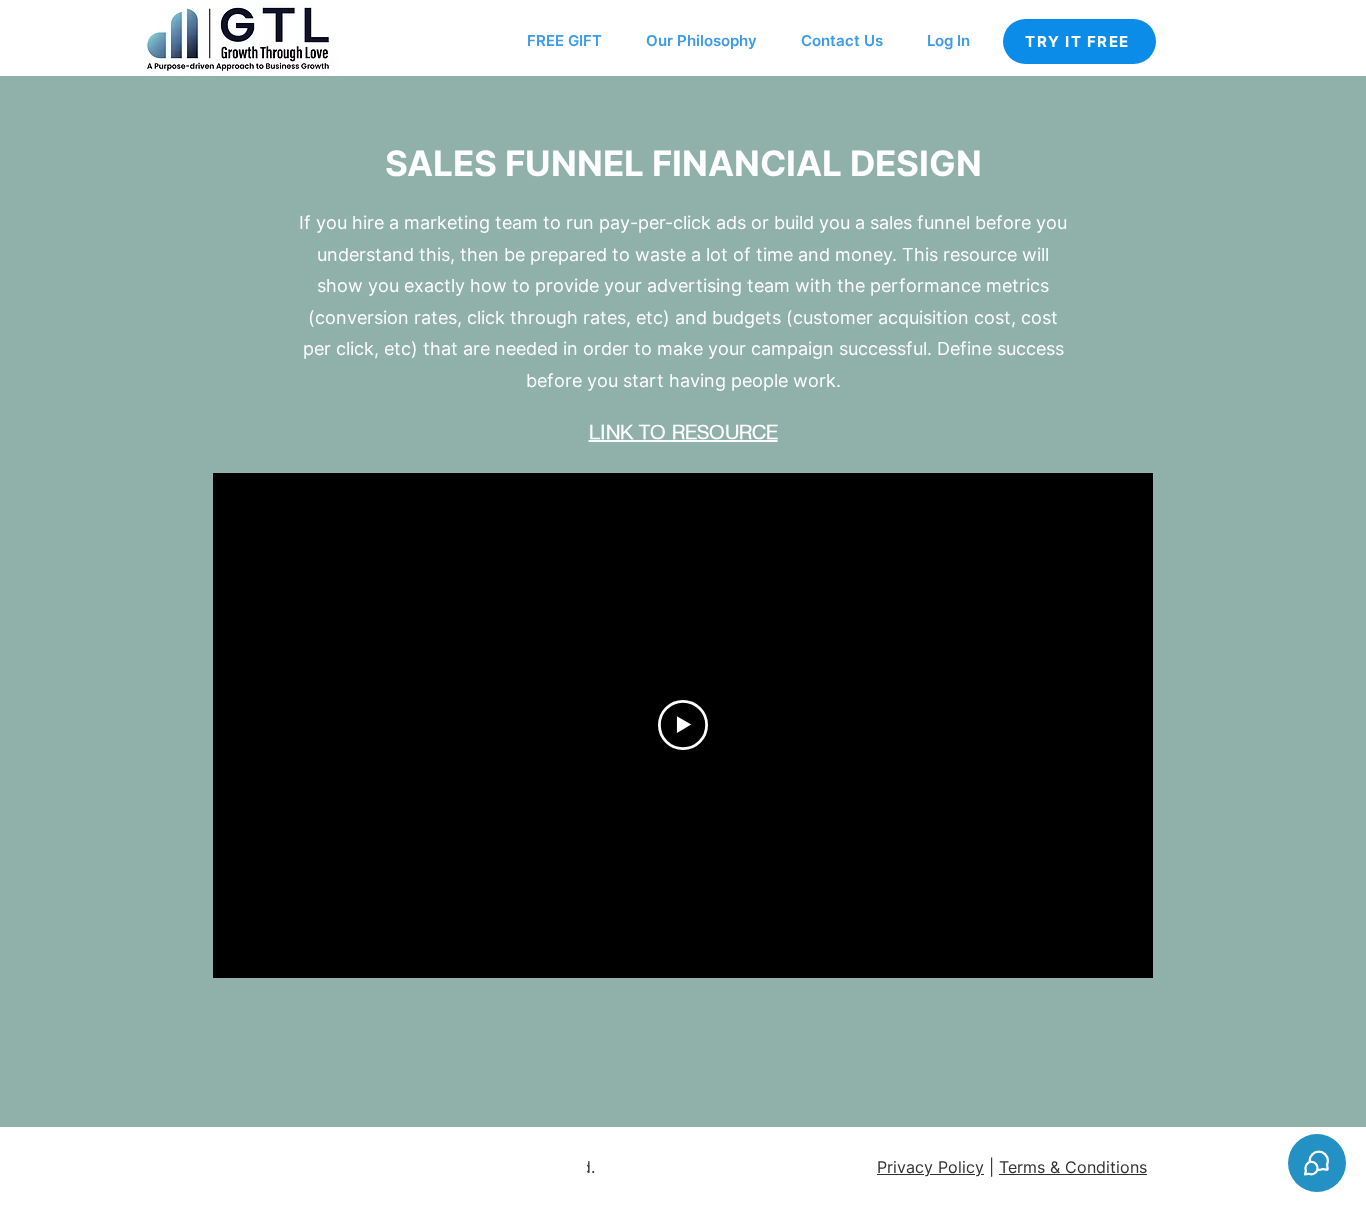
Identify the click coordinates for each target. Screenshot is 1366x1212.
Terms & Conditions (1073, 1167)
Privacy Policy (930, 1167)
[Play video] (683, 725)
